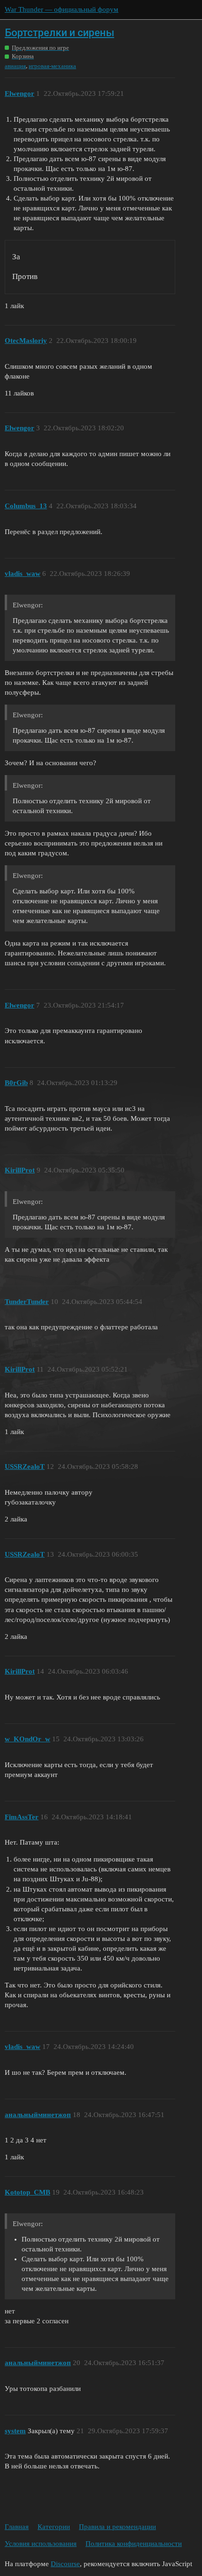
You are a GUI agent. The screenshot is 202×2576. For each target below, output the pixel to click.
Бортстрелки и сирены (59, 33)
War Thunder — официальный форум (62, 9)
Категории (54, 2527)
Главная (17, 2527)
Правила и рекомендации (117, 2527)
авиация (15, 66)
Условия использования (41, 2544)
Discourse (65, 2564)
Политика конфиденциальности (134, 2544)
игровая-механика (52, 66)
